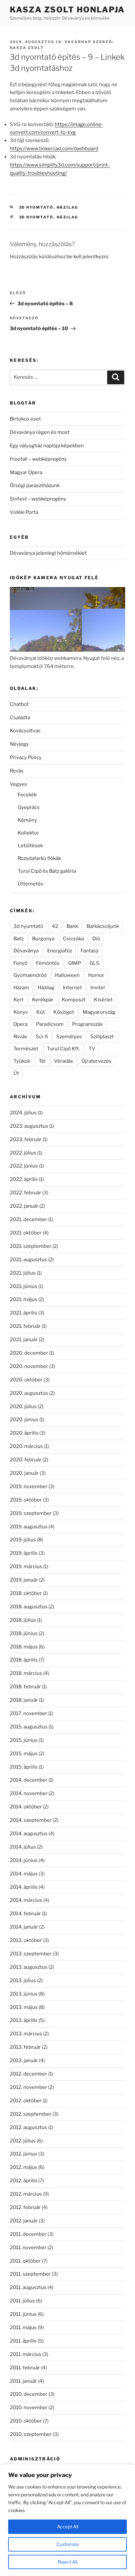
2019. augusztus (29, 1527)
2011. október (25, 2261)
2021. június (24, 1286)
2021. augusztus (29, 1260)
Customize (68, 2544)
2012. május (24, 2167)
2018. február (25, 1687)
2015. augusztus (29, 1727)
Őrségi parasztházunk (35, 485)
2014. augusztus (29, 1834)
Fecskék (27, 795)
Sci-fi (42, 1037)
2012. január (24, 2221)
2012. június (24, 2154)
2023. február (26, 1139)
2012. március (26, 2194)
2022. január (24, 1206)
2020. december (29, 1353)
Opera (20, 1024)
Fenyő (20, 963)
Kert (19, 1000)
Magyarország (99, 1012)
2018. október (26, 1593)
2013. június (24, 1994)
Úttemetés (30, 884)
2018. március (26, 1673)
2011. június (23, 2314)
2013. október (26, 1940)
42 (55, 926)
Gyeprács (29, 807)
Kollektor (28, 833)
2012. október (26, 2101)
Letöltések (30, 846)
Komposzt (74, 1000)
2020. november (29, 1366)
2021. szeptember (31, 1246)
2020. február (26, 1460)
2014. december (29, 1780)
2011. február (25, 2368)
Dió (96, 939)
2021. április (24, 1313)
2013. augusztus (29, 1967)
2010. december (29, 2394)
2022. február (26, 1193)
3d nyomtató (36, 207)
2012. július (23, 2141)
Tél (42, 1061)
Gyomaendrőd (30, 975)
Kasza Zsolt (27, 48)
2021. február (25, 1326)
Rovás (17, 771)
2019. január (24, 1580)
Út (16, 1073)
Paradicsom (50, 1024)
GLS (94, 963)
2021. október (26, 1233)
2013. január (24, 2060)
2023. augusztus (29, 1126)
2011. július (22, 2301)
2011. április (23, 2341)
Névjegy (19, 744)
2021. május (24, 1299)
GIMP (75, 963)
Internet (72, 988)
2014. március (26, 1900)
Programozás (87, 1024)
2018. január (24, 1700)
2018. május (24, 1647)
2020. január (24, 1473)
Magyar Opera (26, 472)
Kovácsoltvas (25, 731)
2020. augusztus (29, 1393)
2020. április (24, 1433)
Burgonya (43, 939)
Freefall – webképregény (38, 459)
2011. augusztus (28, 2287)
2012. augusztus (29, 2127)
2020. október (26, 1380)
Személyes (69, 1037)
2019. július (23, 1540)
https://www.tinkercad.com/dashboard (54, 149)
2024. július (23, 1113)
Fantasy (90, 951)
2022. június (24, 1166)
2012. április (24, 2181)
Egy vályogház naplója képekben (47, 446)
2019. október (26, 1500)
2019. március (26, 1566)
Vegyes (19, 784)
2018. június (24, 1633)
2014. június (24, 1860)
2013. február (25, 2047)
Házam (21, 988)
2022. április (24, 1179)
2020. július (23, 1407)
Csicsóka (73, 939)
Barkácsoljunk (103, 926)
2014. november (29, 1793)
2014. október (26, 1807)
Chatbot (19, 704)
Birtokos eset (25, 419)
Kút (41, 1012)
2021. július (23, 1273)
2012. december (29, 2074)
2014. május (24, 1874)
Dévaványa (26, 951)
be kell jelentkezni (87, 257)
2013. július (23, 1980)
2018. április (24, 1660)
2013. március (26, 2034)
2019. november (29, 1487)
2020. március (26, 1446)
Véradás (64, 1061)
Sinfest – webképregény (38, 499)
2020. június (24, 1420)
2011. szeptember (30, 2274)
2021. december (29, 1219)
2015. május (24, 1754)
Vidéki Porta (24, 512)
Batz (19, 939)
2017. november (29, 1713)
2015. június (24, 1740)
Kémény (27, 820)
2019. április (24, 1553)
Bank (72, 926)
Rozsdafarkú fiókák (39, 858)
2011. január (23, 2381)
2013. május (24, 2007)
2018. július (23, 1620)
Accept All (68, 2527)
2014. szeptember (31, 1820)
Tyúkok (22, 1061)
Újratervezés (96, 1061)
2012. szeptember (31, 2114)
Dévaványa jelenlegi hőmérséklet (48, 553)
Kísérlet (103, 1000)
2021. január (24, 1340)
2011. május (23, 2328)
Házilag (67, 207)
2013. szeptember (31, 1954)
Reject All (67, 2562)
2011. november (28, 2248)
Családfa (20, 718)
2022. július (23, 1153)
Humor (96, 975)
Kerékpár (43, 1000)
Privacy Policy (26, 757)
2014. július (23, 1847)
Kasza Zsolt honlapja (67, 10)
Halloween (67, 975)
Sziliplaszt (102, 1037)
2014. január (24, 1927)
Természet (26, 1049)
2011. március (26, 2354)
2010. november (29, 2408)
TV (92, 1049)
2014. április (24, 1887)
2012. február (25, 2207)
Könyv (21, 1012)
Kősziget (64, 1012)
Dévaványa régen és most (40, 432)
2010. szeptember (31, 2434)
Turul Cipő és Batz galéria (47, 871)
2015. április (24, 1767)
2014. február (25, 1914)
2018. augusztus (29, 1607)
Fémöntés (48, 963)
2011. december (28, 2234)
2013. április (24, 2020)
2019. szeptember (31, 1513)
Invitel (98, 988)
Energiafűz (60, 951)
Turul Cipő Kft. (63, 1049)
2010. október (26, 2421)
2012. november (29, 2087)
